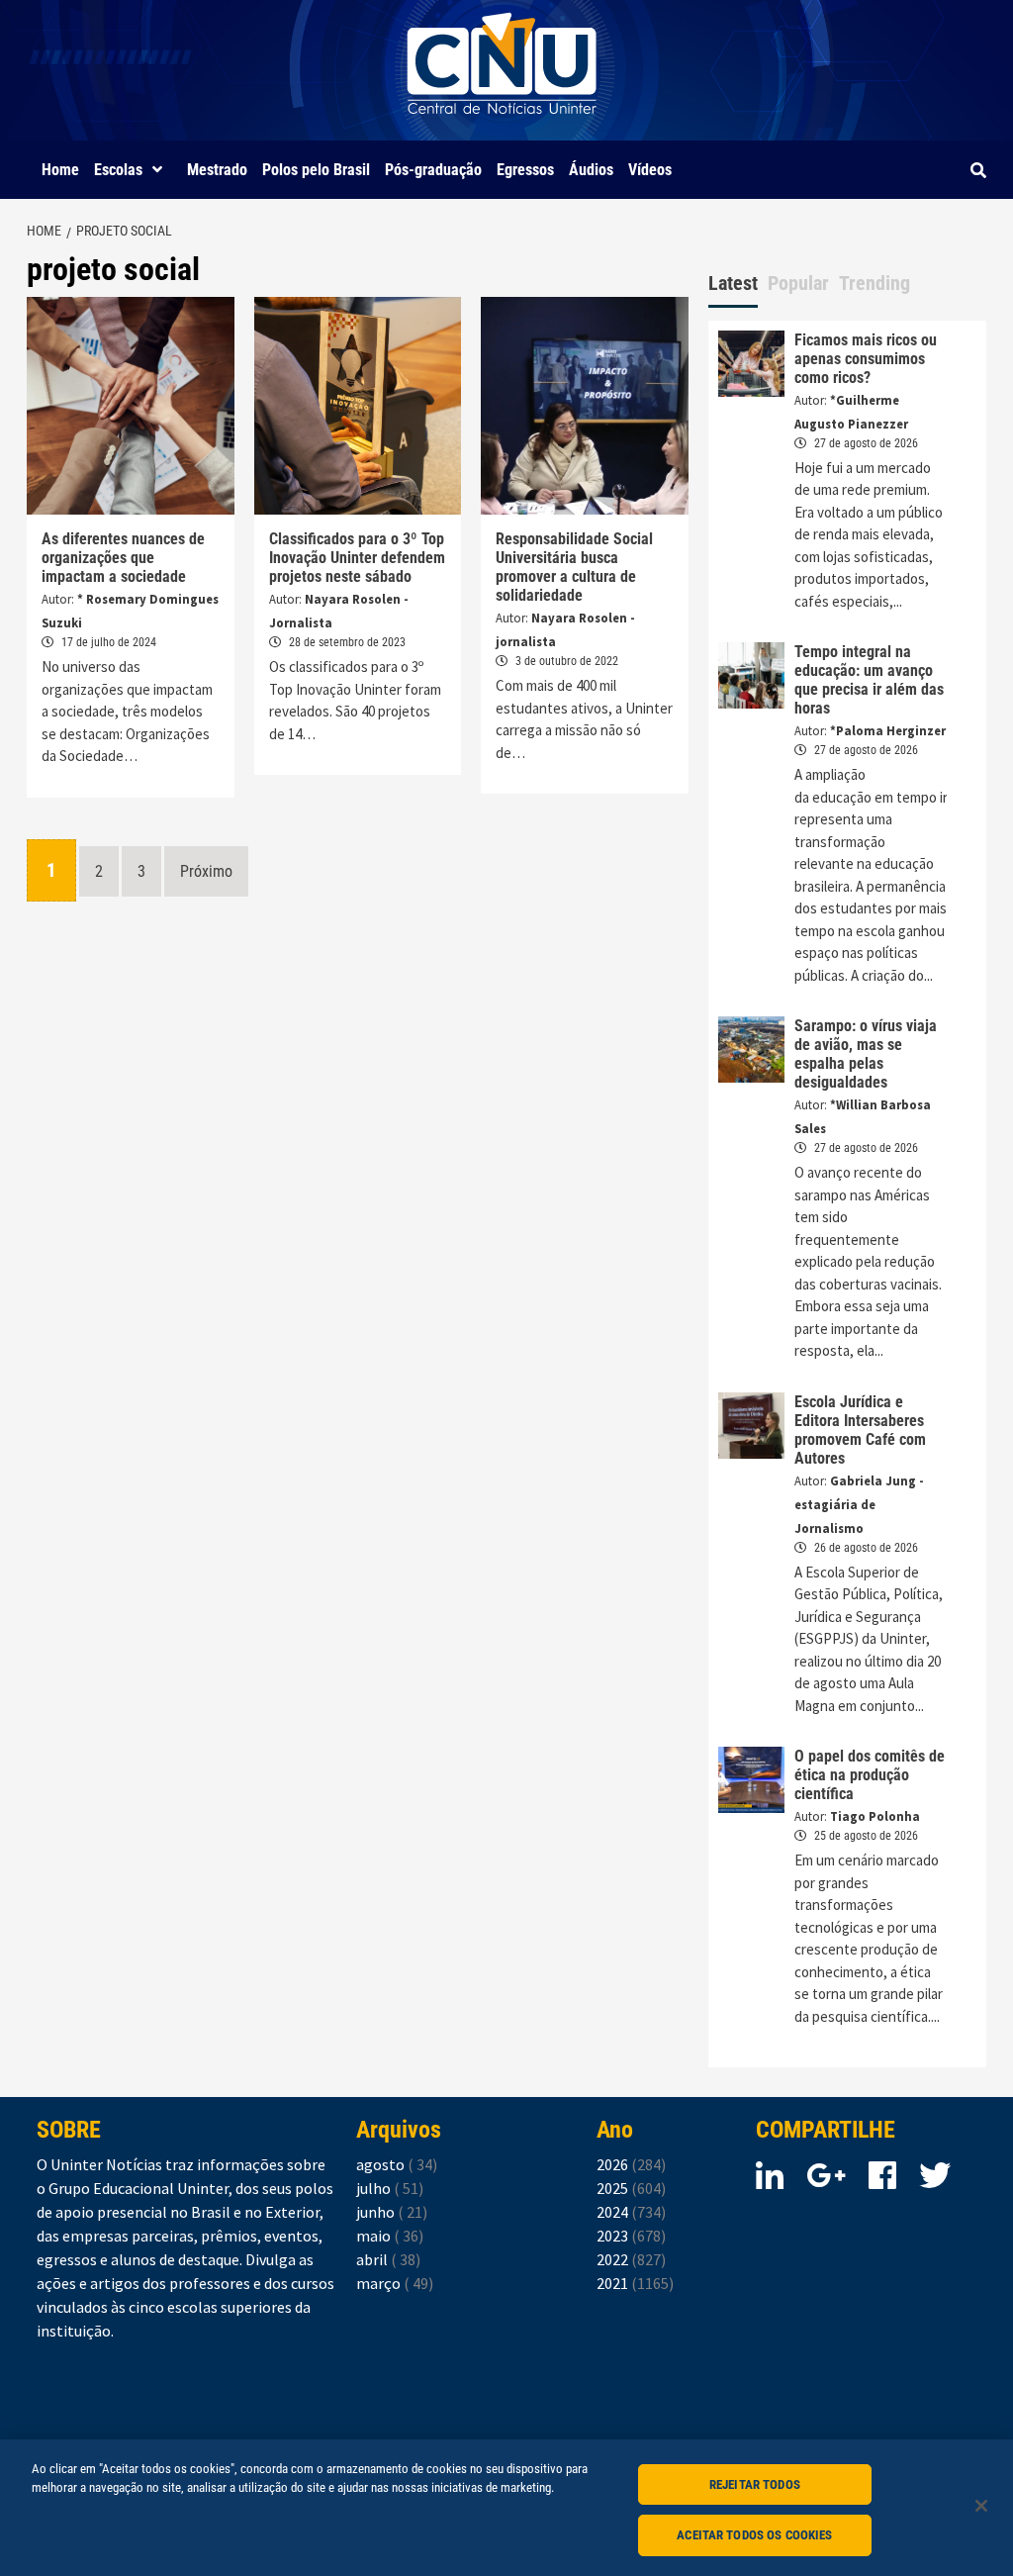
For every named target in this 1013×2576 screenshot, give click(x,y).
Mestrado (217, 170)
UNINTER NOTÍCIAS (502, 129)
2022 (631, 2259)
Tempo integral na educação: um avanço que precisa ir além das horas (869, 680)
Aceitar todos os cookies (754, 2535)
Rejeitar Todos (755, 2484)
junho (392, 2212)
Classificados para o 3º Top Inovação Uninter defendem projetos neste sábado (357, 558)
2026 (631, 2164)
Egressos (525, 170)
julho (390, 2188)
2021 (635, 2283)
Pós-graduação (433, 170)
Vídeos (650, 170)
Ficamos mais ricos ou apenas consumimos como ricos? (866, 359)
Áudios (591, 170)
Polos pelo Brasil (316, 170)
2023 (631, 2236)
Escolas (118, 170)
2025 (631, 2188)
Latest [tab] (733, 283)
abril (388, 2259)
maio (390, 2236)
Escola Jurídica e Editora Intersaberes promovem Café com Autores (860, 1430)
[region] (506, 2508)
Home (60, 170)
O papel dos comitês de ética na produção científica (870, 1775)
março (395, 2283)
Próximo (206, 871)
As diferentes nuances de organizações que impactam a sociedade (123, 558)
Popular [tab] (798, 283)
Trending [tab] (875, 283)
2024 (631, 2212)
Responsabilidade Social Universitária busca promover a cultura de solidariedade (574, 567)
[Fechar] (981, 2506)
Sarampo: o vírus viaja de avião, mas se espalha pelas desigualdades (866, 1054)
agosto (397, 2164)
